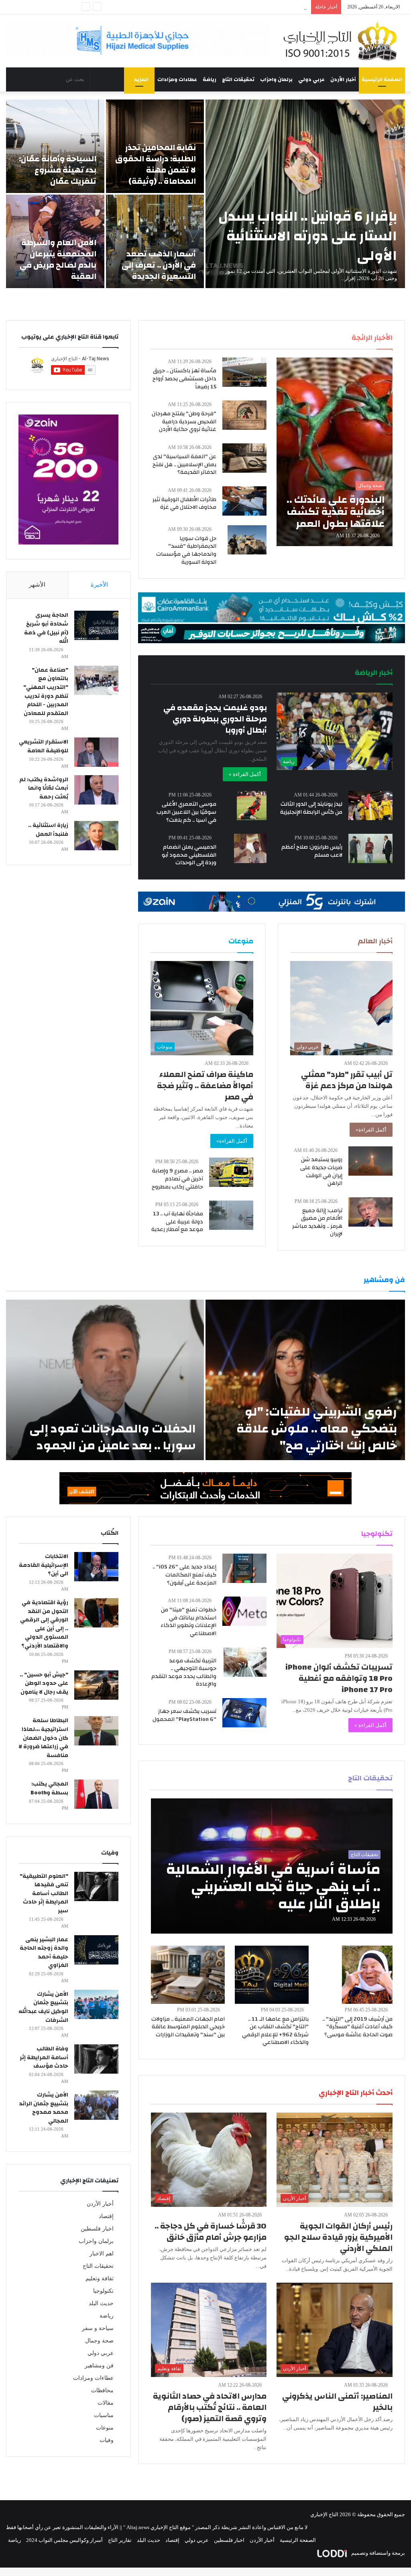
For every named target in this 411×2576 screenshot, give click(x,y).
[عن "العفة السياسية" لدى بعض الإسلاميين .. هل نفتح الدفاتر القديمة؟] (244, 458)
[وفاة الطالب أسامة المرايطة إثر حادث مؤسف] (96, 2059)
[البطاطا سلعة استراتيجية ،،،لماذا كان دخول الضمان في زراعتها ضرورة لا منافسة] (96, 1731)
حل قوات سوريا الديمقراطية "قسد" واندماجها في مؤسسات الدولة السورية (186, 550)
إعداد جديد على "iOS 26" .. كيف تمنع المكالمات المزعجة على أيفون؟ (184, 1575)
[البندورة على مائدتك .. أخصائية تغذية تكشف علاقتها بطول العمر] (334, 452)
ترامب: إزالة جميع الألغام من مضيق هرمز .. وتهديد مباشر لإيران (317, 1222)
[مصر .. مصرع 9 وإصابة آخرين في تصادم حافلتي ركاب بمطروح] (231, 1172)
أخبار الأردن (343, 79)
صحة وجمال (99, 2341)
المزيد (141, 79)
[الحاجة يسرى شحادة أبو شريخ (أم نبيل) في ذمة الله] (96, 625)
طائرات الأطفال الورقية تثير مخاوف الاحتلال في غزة (184, 504)
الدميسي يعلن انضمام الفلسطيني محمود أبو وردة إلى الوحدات (189, 855)
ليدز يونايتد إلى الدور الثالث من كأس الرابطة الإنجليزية (311, 808)
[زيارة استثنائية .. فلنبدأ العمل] (96, 836)
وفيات (107, 2440)
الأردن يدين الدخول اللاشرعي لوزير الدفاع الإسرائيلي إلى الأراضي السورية (227, 7)
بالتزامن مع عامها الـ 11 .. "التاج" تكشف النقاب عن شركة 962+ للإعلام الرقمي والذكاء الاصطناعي (275, 2031)
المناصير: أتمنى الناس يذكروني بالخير (337, 2402)
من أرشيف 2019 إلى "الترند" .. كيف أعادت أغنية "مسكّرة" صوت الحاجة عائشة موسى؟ (357, 2027)
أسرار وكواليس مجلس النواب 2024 (64, 2540)
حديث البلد (101, 2303)
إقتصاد (106, 2216)
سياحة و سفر (98, 2328)
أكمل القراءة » (245, 774)
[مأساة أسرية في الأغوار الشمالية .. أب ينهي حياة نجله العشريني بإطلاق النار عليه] (272, 1866)
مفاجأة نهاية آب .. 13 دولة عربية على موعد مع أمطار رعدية (177, 1222)
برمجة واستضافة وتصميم (377, 2553)
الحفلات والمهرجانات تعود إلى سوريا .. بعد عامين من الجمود (113, 1437)
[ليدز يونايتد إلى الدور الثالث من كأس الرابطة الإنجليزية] (370, 806)
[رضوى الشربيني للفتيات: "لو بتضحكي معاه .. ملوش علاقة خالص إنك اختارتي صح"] (305, 1380)
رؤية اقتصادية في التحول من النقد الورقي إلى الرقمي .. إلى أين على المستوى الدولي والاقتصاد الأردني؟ (44, 1624)
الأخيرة (99, 585)
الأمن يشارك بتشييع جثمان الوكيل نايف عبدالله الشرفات (43, 2007)
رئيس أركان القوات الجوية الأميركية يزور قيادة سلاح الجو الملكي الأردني (338, 2237)
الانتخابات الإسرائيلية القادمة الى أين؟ (44, 1565)
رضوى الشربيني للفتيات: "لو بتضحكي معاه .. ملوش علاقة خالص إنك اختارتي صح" (317, 1429)
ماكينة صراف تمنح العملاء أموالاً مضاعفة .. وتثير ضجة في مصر (205, 1086)
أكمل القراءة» (371, 1130)
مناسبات (104, 2415)
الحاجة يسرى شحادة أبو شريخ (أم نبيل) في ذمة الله (46, 628)
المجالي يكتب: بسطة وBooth (49, 1788)
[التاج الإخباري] (343, 41)
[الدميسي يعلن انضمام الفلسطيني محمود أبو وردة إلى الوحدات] (250, 848)
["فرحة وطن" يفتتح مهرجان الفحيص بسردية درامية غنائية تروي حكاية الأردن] (244, 415)
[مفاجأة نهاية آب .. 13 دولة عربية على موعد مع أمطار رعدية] (231, 1215)
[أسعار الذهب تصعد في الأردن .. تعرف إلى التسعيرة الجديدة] (155, 241)
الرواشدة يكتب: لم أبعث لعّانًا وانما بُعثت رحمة (44, 788)
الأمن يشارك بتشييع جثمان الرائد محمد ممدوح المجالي (44, 2108)
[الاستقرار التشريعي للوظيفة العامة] (96, 752)
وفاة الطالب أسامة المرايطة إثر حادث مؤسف (44, 2057)
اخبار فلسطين (97, 2229)
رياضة (210, 79)
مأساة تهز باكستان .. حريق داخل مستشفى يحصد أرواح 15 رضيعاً (184, 379)
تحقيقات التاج (238, 79)
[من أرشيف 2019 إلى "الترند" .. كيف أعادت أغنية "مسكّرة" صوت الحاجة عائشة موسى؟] (367, 1975)
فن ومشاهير (99, 2366)
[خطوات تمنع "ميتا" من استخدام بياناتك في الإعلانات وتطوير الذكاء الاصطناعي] (244, 1611)
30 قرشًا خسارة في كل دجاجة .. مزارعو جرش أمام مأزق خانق (211, 2232)
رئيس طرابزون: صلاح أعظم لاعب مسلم (312, 851)
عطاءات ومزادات (177, 79)
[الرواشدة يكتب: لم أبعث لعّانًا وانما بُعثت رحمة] (96, 790)
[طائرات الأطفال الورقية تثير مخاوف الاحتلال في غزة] (244, 501)
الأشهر (37, 585)
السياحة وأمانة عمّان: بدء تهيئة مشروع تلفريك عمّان (58, 170)
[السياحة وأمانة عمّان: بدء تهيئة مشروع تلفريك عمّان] (55, 146)
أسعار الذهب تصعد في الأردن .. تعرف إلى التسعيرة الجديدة (159, 265)
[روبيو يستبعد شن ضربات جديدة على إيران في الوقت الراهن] (370, 1161)
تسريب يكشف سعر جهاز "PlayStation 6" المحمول (184, 1715)
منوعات (105, 2428)
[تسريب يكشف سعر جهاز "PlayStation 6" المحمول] (244, 1713)
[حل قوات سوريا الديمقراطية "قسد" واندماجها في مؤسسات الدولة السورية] (247, 540)
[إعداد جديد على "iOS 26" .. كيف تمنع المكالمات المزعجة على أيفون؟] (244, 1568)
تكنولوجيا (103, 2291)
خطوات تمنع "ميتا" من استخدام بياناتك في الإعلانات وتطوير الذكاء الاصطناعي (188, 1622)
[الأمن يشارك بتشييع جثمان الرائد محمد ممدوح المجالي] (96, 2105)
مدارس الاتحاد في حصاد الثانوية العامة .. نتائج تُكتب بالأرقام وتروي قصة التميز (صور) (210, 2407)
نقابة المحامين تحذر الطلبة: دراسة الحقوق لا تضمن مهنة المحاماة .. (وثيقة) (156, 164)
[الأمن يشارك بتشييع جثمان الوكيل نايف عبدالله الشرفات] (96, 2004)
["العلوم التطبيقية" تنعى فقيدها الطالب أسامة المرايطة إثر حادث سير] (96, 1886)
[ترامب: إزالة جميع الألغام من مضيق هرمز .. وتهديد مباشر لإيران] (370, 1212)
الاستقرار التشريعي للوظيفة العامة (44, 746)
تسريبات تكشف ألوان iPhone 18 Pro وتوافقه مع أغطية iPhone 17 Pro (339, 1678)
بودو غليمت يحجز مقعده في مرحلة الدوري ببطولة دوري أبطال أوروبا (215, 719)
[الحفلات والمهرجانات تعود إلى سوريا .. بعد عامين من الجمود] (105, 1380)
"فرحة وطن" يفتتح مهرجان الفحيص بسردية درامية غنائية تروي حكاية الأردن (184, 422)
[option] (205, 194)
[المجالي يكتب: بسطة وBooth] (96, 1794)
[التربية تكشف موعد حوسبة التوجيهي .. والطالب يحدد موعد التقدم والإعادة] (245, 1662)
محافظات (102, 2390)
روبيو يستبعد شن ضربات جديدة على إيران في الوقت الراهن (321, 1171)
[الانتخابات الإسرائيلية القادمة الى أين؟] (96, 1567)
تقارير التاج (120, 2540)
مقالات (106, 2403)
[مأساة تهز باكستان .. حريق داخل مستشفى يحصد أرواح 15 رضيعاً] (244, 372)
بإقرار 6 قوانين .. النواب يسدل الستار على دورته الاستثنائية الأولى (308, 236)
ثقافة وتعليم (100, 2278)
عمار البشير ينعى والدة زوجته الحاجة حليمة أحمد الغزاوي (44, 1953)
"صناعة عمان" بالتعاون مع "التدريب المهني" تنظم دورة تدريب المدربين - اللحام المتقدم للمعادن (46, 692)
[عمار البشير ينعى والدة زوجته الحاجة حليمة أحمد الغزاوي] (96, 1950)
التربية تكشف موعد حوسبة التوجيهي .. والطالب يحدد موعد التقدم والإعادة (184, 1673)
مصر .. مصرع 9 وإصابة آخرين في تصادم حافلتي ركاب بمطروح (177, 1179)
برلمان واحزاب (276, 79)
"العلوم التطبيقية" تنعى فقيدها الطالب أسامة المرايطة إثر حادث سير (44, 1893)
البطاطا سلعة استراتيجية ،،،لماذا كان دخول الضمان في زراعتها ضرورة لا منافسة (43, 1738)
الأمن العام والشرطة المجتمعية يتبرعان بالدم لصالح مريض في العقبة (58, 259)
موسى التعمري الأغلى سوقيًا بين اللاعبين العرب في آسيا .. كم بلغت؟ (186, 812)
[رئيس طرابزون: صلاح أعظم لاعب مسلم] (370, 848)
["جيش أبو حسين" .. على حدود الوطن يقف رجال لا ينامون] (96, 1685)
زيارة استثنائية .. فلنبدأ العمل (48, 830)
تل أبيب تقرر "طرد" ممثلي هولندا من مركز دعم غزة (347, 1080)
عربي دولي (311, 79)
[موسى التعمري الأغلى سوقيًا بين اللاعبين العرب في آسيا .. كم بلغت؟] (252, 806)
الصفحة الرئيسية (382, 79)
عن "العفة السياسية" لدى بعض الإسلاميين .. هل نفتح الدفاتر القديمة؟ (184, 464)
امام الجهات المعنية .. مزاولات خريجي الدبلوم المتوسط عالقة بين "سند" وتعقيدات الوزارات (188, 2027)
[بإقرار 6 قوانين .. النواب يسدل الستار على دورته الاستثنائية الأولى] (305, 194)
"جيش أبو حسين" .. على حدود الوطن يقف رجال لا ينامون (44, 1683)
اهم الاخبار (102, 2254)
